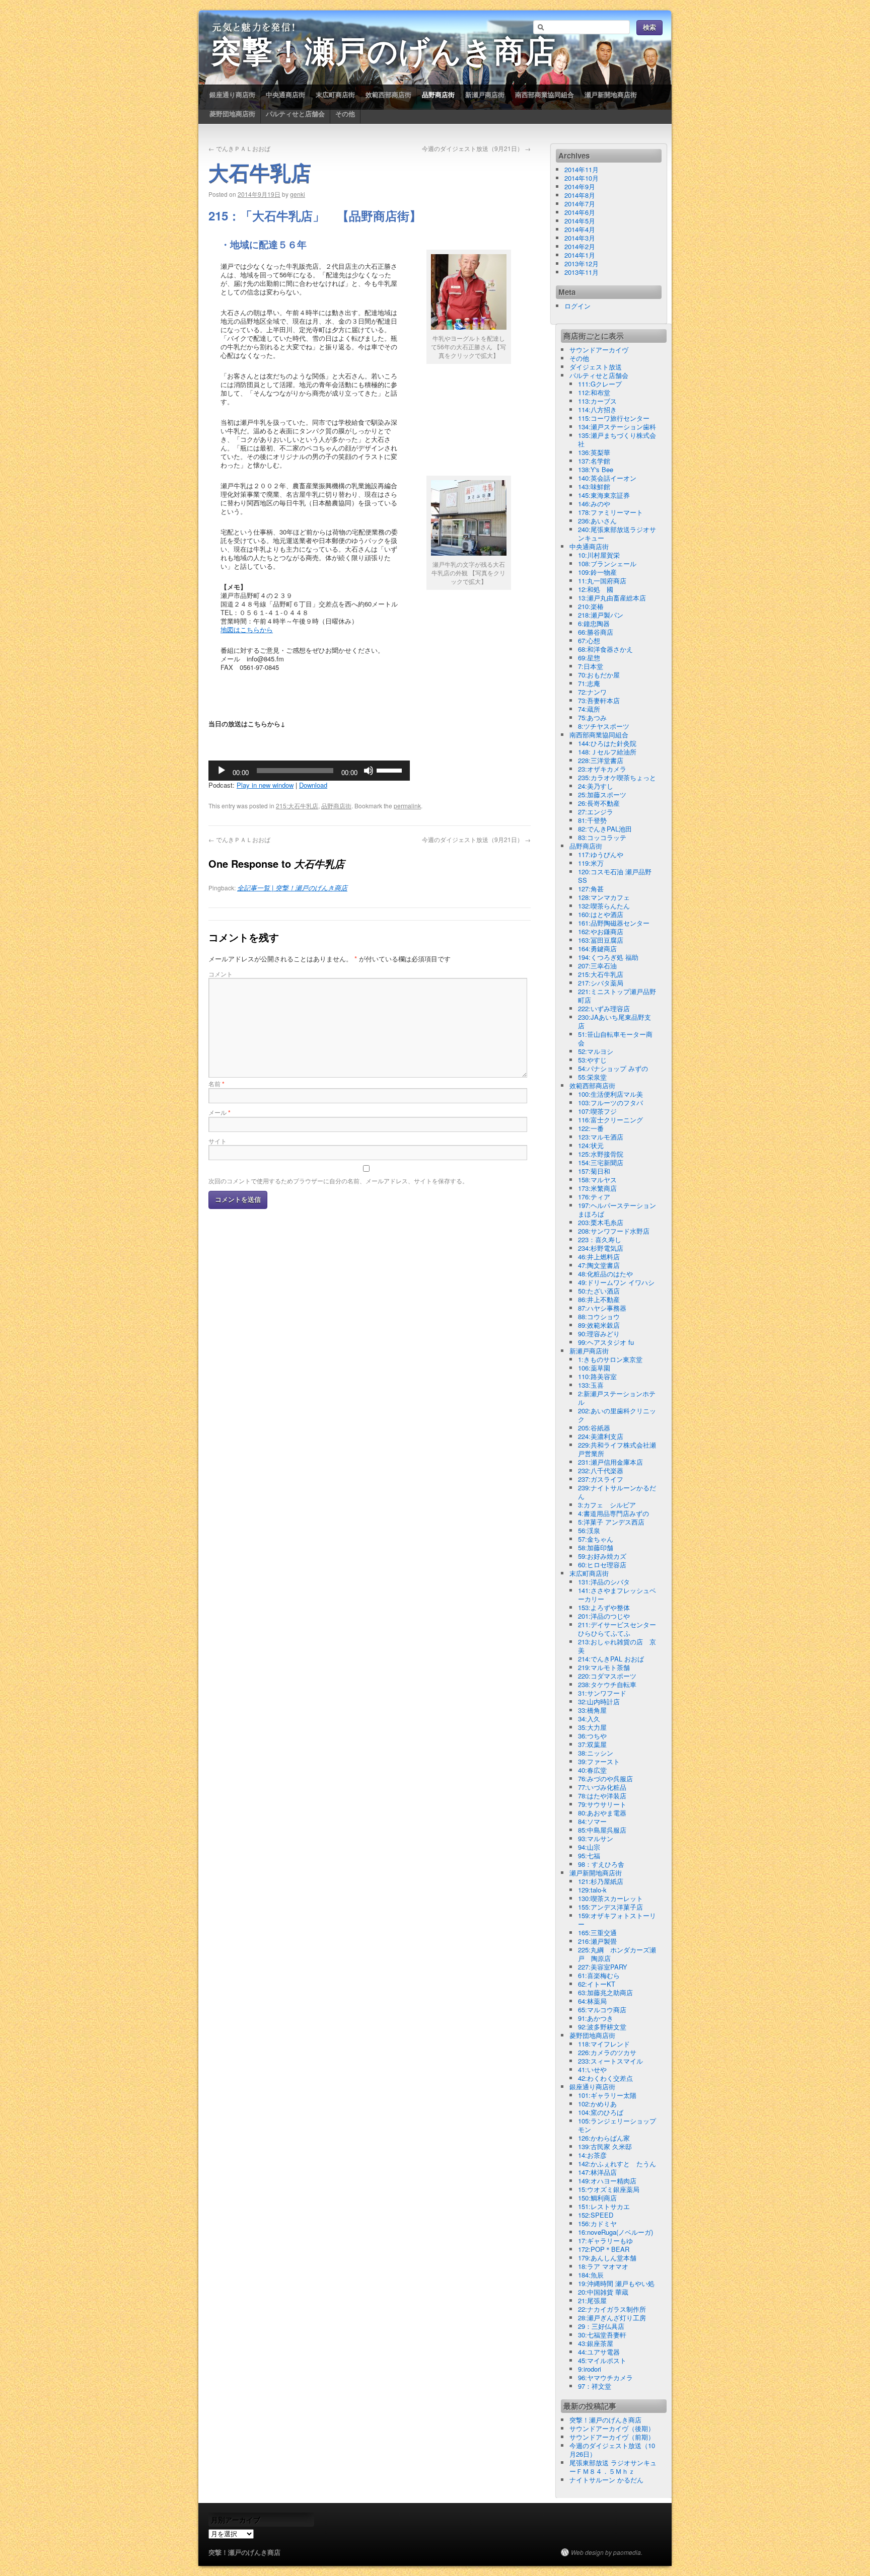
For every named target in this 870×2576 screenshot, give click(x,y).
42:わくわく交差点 (605, 2078)
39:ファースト (599, 1761)
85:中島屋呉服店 (602, 1830)
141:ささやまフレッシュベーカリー (617, 1595)
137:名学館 (594, 461)
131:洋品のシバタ (604, 1582)
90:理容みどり (599, 1334)
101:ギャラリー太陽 (607, 2095)
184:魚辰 (591, 2275)
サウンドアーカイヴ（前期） (612, 2437)
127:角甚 (591, 889)
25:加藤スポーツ (602, 794)
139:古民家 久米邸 (605, 2146)
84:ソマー (592, 1821)
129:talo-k (592, 1890)
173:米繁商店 (597, 1188)
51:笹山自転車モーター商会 (615, 1038)
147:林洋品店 (597, 2172)
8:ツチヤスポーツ (604, 726)
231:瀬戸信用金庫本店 (610, 1462)
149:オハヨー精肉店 (607, 2181)
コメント (221, 974)
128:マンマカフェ (604, 897)
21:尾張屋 (592, 2300)
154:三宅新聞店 (601, 1162)
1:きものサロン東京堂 (610, 1359)
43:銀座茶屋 (596, 2343)
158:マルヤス (597, 1180)
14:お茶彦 (592, 2155)
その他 (345, 113)
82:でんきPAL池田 (605, 829)
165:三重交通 (597, 1933)
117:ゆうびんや (601, 854)
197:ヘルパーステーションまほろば (617, 1209)
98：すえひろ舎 (601, 1864)
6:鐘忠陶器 (594, 623)
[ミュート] (369, 771)
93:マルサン (596, 1838)
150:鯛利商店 (597, 2198)
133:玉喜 (591, 1385)
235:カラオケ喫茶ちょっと (617, 777)
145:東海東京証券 (604, 495)
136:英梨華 (594, 452)
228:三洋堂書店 (601, 760)
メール (220, 1112)
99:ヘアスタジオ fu (606, 1342)
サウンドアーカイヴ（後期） (612, 2428)
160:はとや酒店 (601, 914)
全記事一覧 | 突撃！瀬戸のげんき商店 (292, 888)
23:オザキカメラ (602, 769)
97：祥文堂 (595, 2386)
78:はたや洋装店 (602, 1796)
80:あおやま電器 (602, 1813)
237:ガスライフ (601, 1479)
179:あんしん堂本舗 (607, 2258)
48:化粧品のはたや (605, 1274)
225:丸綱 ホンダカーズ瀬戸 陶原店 (617, 1954)
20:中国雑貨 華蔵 (603, 2292)
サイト (217, 1141)
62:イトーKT (597, 1984)
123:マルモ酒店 (601, 1137)
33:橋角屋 (592, 1710)
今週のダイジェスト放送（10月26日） (612, 2450)
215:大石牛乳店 (297, 806)
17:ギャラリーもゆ (605, 2241)
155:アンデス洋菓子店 (610, 1907)
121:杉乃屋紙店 (601, 1881)
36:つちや (592, 1736)
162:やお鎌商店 (601, 931)
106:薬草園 (594, 1368)
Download (313, 785)
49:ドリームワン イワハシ (616, 1282)
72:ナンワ (592, 692)
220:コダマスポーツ (607, 1676)
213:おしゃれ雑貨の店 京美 (617, 1646)
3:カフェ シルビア (607, 1505)
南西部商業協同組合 (545, 94)
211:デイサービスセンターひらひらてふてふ (617, 1629)
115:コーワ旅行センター (614, 418)
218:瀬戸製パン (601, 615)
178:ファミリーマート (610, 512)
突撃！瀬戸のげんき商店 (384, 54)
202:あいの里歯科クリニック (617, 1415)
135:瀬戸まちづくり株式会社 (617, 439)
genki (298, 194)
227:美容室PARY (603, 1967)
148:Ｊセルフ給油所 (607, 752)
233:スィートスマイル (610, 2061)
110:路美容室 (597, 1376)
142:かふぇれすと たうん (617, 2164)
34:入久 (589, 1719)
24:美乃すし (596, 786)
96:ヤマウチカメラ (605, 2377)
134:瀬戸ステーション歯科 (617, 427)
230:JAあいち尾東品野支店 (614, 1021)
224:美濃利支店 (601, 1436)
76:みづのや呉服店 (605, 1778)
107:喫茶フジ (597, 1111)
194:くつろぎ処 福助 (608, 957)
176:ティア (594, 1197)
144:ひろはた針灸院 (607, 743)
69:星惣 (589, 658)
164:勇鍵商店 (597, 949)
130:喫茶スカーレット (610, 1898)
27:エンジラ (596, 812)
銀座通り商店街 (232, 94)
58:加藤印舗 (596, 1547)
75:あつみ (592, 717)
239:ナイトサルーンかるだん (617, 1492)
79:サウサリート (602, 1804)
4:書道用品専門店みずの (613, 1513)
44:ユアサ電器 (599, 2352)
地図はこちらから (247, 629)
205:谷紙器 (594, 1428)
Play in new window (265, 785)
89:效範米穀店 (599, 1325)
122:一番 (591, 1128)
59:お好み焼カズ (602, 1556)
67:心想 (589, 640)
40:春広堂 (592, 1770)
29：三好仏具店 (601, 2326)
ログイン (577, 306)
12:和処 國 (596, 589)
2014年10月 (582, 178)
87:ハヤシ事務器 (602, 1308)
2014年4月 (580, 229)
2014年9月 (580, 186)
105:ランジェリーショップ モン (620, 2125)
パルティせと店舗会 (295, 113)
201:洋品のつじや (604, 1616)
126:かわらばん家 (604, 2138)
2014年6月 (580, 212)
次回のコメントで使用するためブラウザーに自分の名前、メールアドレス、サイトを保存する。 (338, 1181)
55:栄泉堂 (592, 1077)
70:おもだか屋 (599, 675)
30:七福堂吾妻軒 (602, 2335)
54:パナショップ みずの (613, 1068)
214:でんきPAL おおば (611, 1659)
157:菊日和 (594, 1171)
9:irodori (590, 2369)
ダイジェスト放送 (596, 367)
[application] (309, 771)
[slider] (391, 770)
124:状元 (591, 1145)
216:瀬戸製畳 (597, 1941)
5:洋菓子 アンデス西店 (611, 1522)
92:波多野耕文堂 (602, 2027)
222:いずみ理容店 (604, 1008)
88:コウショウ (599, 1316)
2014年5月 (580, 221)
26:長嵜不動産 (599, 803)
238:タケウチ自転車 (607, 1684)
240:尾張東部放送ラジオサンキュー (617, 534)
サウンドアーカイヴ (599, 350)
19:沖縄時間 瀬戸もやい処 (616, 2283)
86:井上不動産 (599, 1299)
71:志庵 (589, 683)
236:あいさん (597, 521)
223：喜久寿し (600, 1239)
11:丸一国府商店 (602, 581)
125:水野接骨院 (601, 1154)
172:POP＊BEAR (604, 2249)
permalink (407, 806)
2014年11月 (582, 169)
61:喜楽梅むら (599, 1975)
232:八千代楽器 (601, 1470)
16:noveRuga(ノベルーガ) (615, 2232)
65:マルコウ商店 (602, 2010)
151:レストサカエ (604, 2206)
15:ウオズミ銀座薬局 (609, 2189)
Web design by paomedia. (607, 2552)
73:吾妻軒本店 (599, 700)
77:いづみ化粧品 (602, 1787)
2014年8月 (580, 195)
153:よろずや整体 (604, 1607)
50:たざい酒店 (599, 1291)
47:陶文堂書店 (599, 1265)
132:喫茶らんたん (604, 906)
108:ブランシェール (607, 563)
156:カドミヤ (597, 2223)
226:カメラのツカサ (607, 2052)
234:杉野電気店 (601, 1248)
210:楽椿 (591, 606)
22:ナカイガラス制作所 (612, 2309)
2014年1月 (580, 255)
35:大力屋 (592, 1727)
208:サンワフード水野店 (614, 1231)
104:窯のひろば (601, 2112)
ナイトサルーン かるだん (606, 2480)
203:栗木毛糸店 (601, 1222)
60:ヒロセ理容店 (602, 1565)
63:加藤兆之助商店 (605, 1992)
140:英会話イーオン (607, 478)
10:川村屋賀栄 (599, 555)
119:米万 (591, 863)
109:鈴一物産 (597, 572)
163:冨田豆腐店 (601, 940)
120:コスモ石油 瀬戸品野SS (615, 876)
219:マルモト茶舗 (604, 1667)
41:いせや (592, 2069)
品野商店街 (438, 94)
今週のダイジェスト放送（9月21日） (476, 148)
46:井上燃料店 (599, 1257)
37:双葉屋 (592, 1744)
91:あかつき (596, 2018)
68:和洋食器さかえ (605, 649)
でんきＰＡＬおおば (239, 148)
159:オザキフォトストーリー (617, 1920)
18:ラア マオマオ (603, 2266)
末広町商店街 (335, 94)
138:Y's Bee (596, 469)
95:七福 (589, 1855)
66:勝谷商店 (596, 632)
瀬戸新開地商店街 (611, 94)
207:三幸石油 (597, 966)
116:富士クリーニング (610, 1120)
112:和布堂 (594, 392)
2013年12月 (582, 263)
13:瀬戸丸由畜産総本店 (612, 598)
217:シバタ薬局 (601, 983)
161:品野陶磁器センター (614, 923)
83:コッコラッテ (602, 837)
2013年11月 (582, 272)
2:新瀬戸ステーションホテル (617, 1398)
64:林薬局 (592, 2001)
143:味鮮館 (594, 486)
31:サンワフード (602, 1693)
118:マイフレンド (604, 2044)
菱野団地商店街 (232, 113)
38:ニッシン (596, 1753)
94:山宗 (589, 1847)
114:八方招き (597, 409)
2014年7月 (580, 204)
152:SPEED (596, 2215)
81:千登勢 (592, 820)
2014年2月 (580, 246)
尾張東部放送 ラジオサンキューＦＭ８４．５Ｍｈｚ (613, 2467)
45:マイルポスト (602, 2360)
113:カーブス (597, 401)
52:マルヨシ (596, 1051)
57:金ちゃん (596, 1539)
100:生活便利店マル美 (610, 1094)
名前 (216, 1083)
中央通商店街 (285, 94)
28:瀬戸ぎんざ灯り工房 (612, 2318)
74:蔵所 (589, 709)
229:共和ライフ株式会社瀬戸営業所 (617, 1449)
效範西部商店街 (388, 94)
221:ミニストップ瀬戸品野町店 (617, 996)
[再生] (222, 771)
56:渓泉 (589, 1530)
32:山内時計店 (599, 1701)
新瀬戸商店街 (485, 94)
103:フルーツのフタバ (610, 1103)
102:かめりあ (597, 2104)
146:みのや (594, 504)
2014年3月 (580, 238)
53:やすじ (592, 1060)
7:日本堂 (591, 666)
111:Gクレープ (600, 384)
